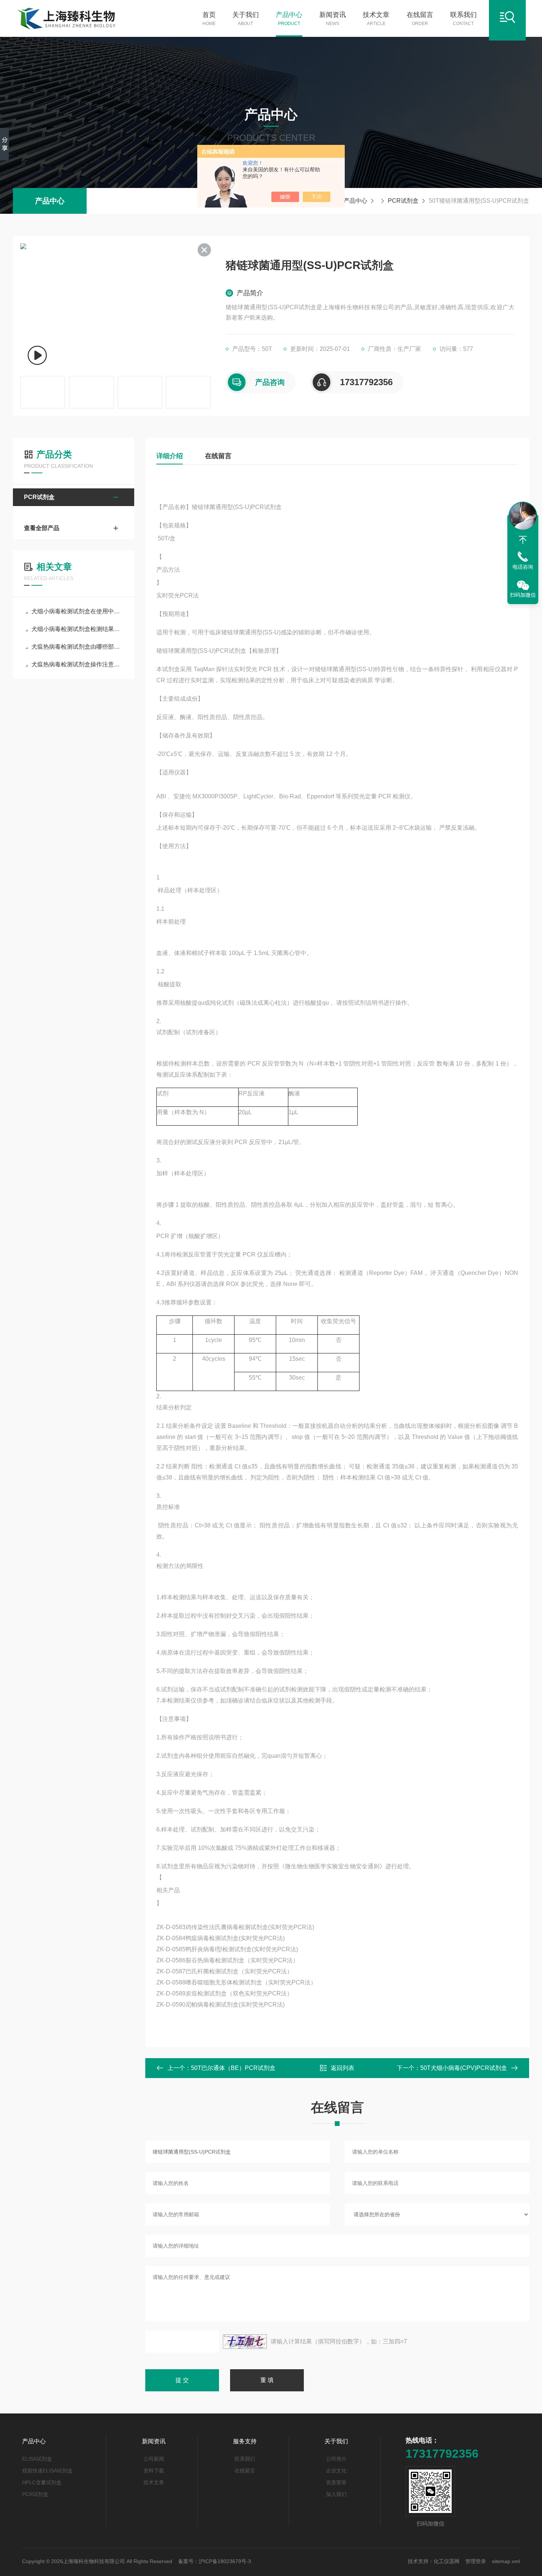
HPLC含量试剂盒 (42, 2482)
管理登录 (476, 2561)
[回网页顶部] (523, 540)
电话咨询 (523, 567)
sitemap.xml (506, 2561)
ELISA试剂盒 (37, 2459)
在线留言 (420, 19)
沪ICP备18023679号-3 (225, 2561)
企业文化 (336, 2471)
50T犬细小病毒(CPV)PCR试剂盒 (464, 2068)
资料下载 (154, 2471)
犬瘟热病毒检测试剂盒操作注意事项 (77, 664)
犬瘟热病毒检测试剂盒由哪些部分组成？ (77, 647)
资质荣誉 (336, 2482)
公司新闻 (154, 2459)
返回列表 (343, 2068)
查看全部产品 (42, 528)
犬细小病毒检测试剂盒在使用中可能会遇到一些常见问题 (77, 611)
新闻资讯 (333, 19)
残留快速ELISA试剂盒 (47, 2471)
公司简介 (336, 2459)
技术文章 (376, 19)
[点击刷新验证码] (245, 2342)
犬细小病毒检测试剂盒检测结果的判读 (77, 629)
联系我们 (463, 19)
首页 (209, 19)
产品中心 (289, 19)
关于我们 (246, 19)
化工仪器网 (447, 2561)
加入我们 (336, 2494)
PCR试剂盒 (403, 201)
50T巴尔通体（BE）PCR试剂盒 (233, 2068)
